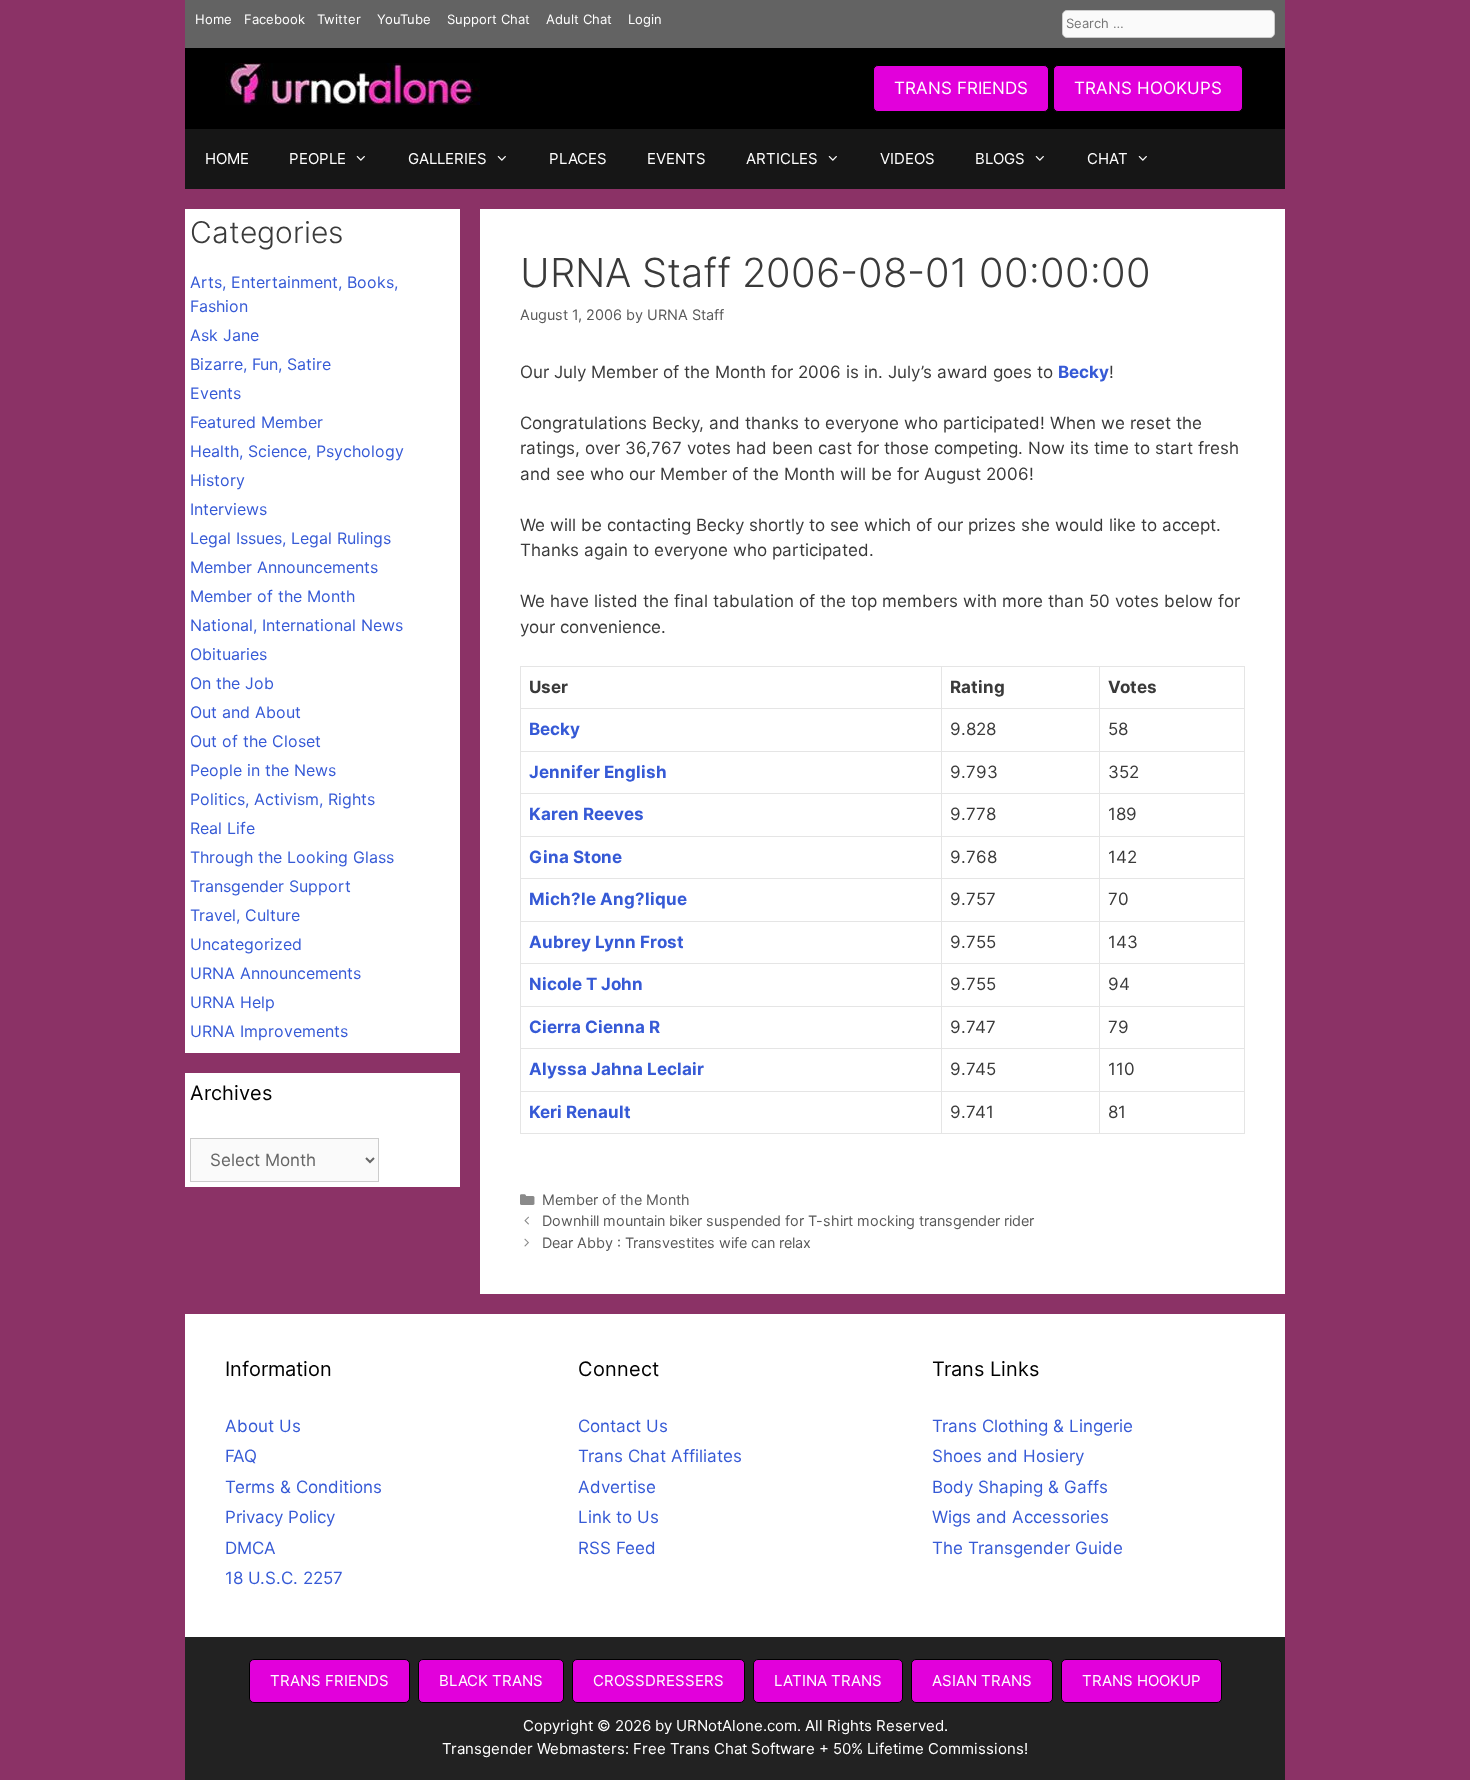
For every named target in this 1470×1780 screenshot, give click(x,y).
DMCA (250, 1548)
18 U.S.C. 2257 (284, 1578)
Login (645, 19)
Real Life (222, 828)
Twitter (339, 19)
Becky (1083, 372)
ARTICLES (782, 158)
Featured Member (256, 422)
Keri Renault (580, 1112)
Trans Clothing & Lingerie (1032, 1426)
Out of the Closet (255, 741)
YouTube (404, 19)
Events (215, 393)
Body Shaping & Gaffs (1020, 1487)
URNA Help (232, 1002)
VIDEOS (907, 158)
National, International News (296, 625)
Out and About (245, 712)
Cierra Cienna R (594, 1027)
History (217, 480)
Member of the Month (616, 1199)
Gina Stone (575, 857)
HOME (227, 158)
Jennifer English (598, 772)
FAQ (241, 1456)
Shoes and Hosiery (1008, 1456)
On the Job (232, 683)
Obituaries (228, 654)
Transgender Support (270, 886)
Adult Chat (579, 19)
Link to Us (618, 1517)
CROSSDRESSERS (658, 1680)
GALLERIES (447, 158)
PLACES (578, 158)
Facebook (274, 19)
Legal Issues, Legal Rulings (290, 538)
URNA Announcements (275, 973)
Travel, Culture (245, 915)
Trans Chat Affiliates (660, 1456)
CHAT (1107, 158)
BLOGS (1000, 158)
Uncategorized (246, 944)
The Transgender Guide (1027, 1548)
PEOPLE (317, 158)
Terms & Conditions (303, 1487)
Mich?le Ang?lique (608, 899)
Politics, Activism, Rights (282, 799)
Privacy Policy (280, 1517)
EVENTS (676, 158)
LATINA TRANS (828, 1680)
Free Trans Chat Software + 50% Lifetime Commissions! (830, 1748)
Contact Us (623, 1426)
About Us (263, 1426)
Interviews (228, 509)
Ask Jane (224, 335)
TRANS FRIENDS (961, 88)
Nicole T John (586, 984)
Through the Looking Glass (292, 857)
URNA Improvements (269, 1031)
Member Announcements (284, 567)
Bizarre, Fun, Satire (260, 364)
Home (213, 19)
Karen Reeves (586, 814)
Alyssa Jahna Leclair (616, 1069)
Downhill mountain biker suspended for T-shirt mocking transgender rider (788, 1220)
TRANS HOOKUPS (1148, 88)
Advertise (617, 1487)
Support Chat (488, 19)
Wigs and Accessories (1020, 1517)
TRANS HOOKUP (1141, 1680)
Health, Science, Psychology (297, 451)
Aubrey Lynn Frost (606, 942)
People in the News (263, 770)
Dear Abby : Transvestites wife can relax (676, 1242)
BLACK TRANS (491, 1680)
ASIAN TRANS (982, 1680)
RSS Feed (617, 1548)
